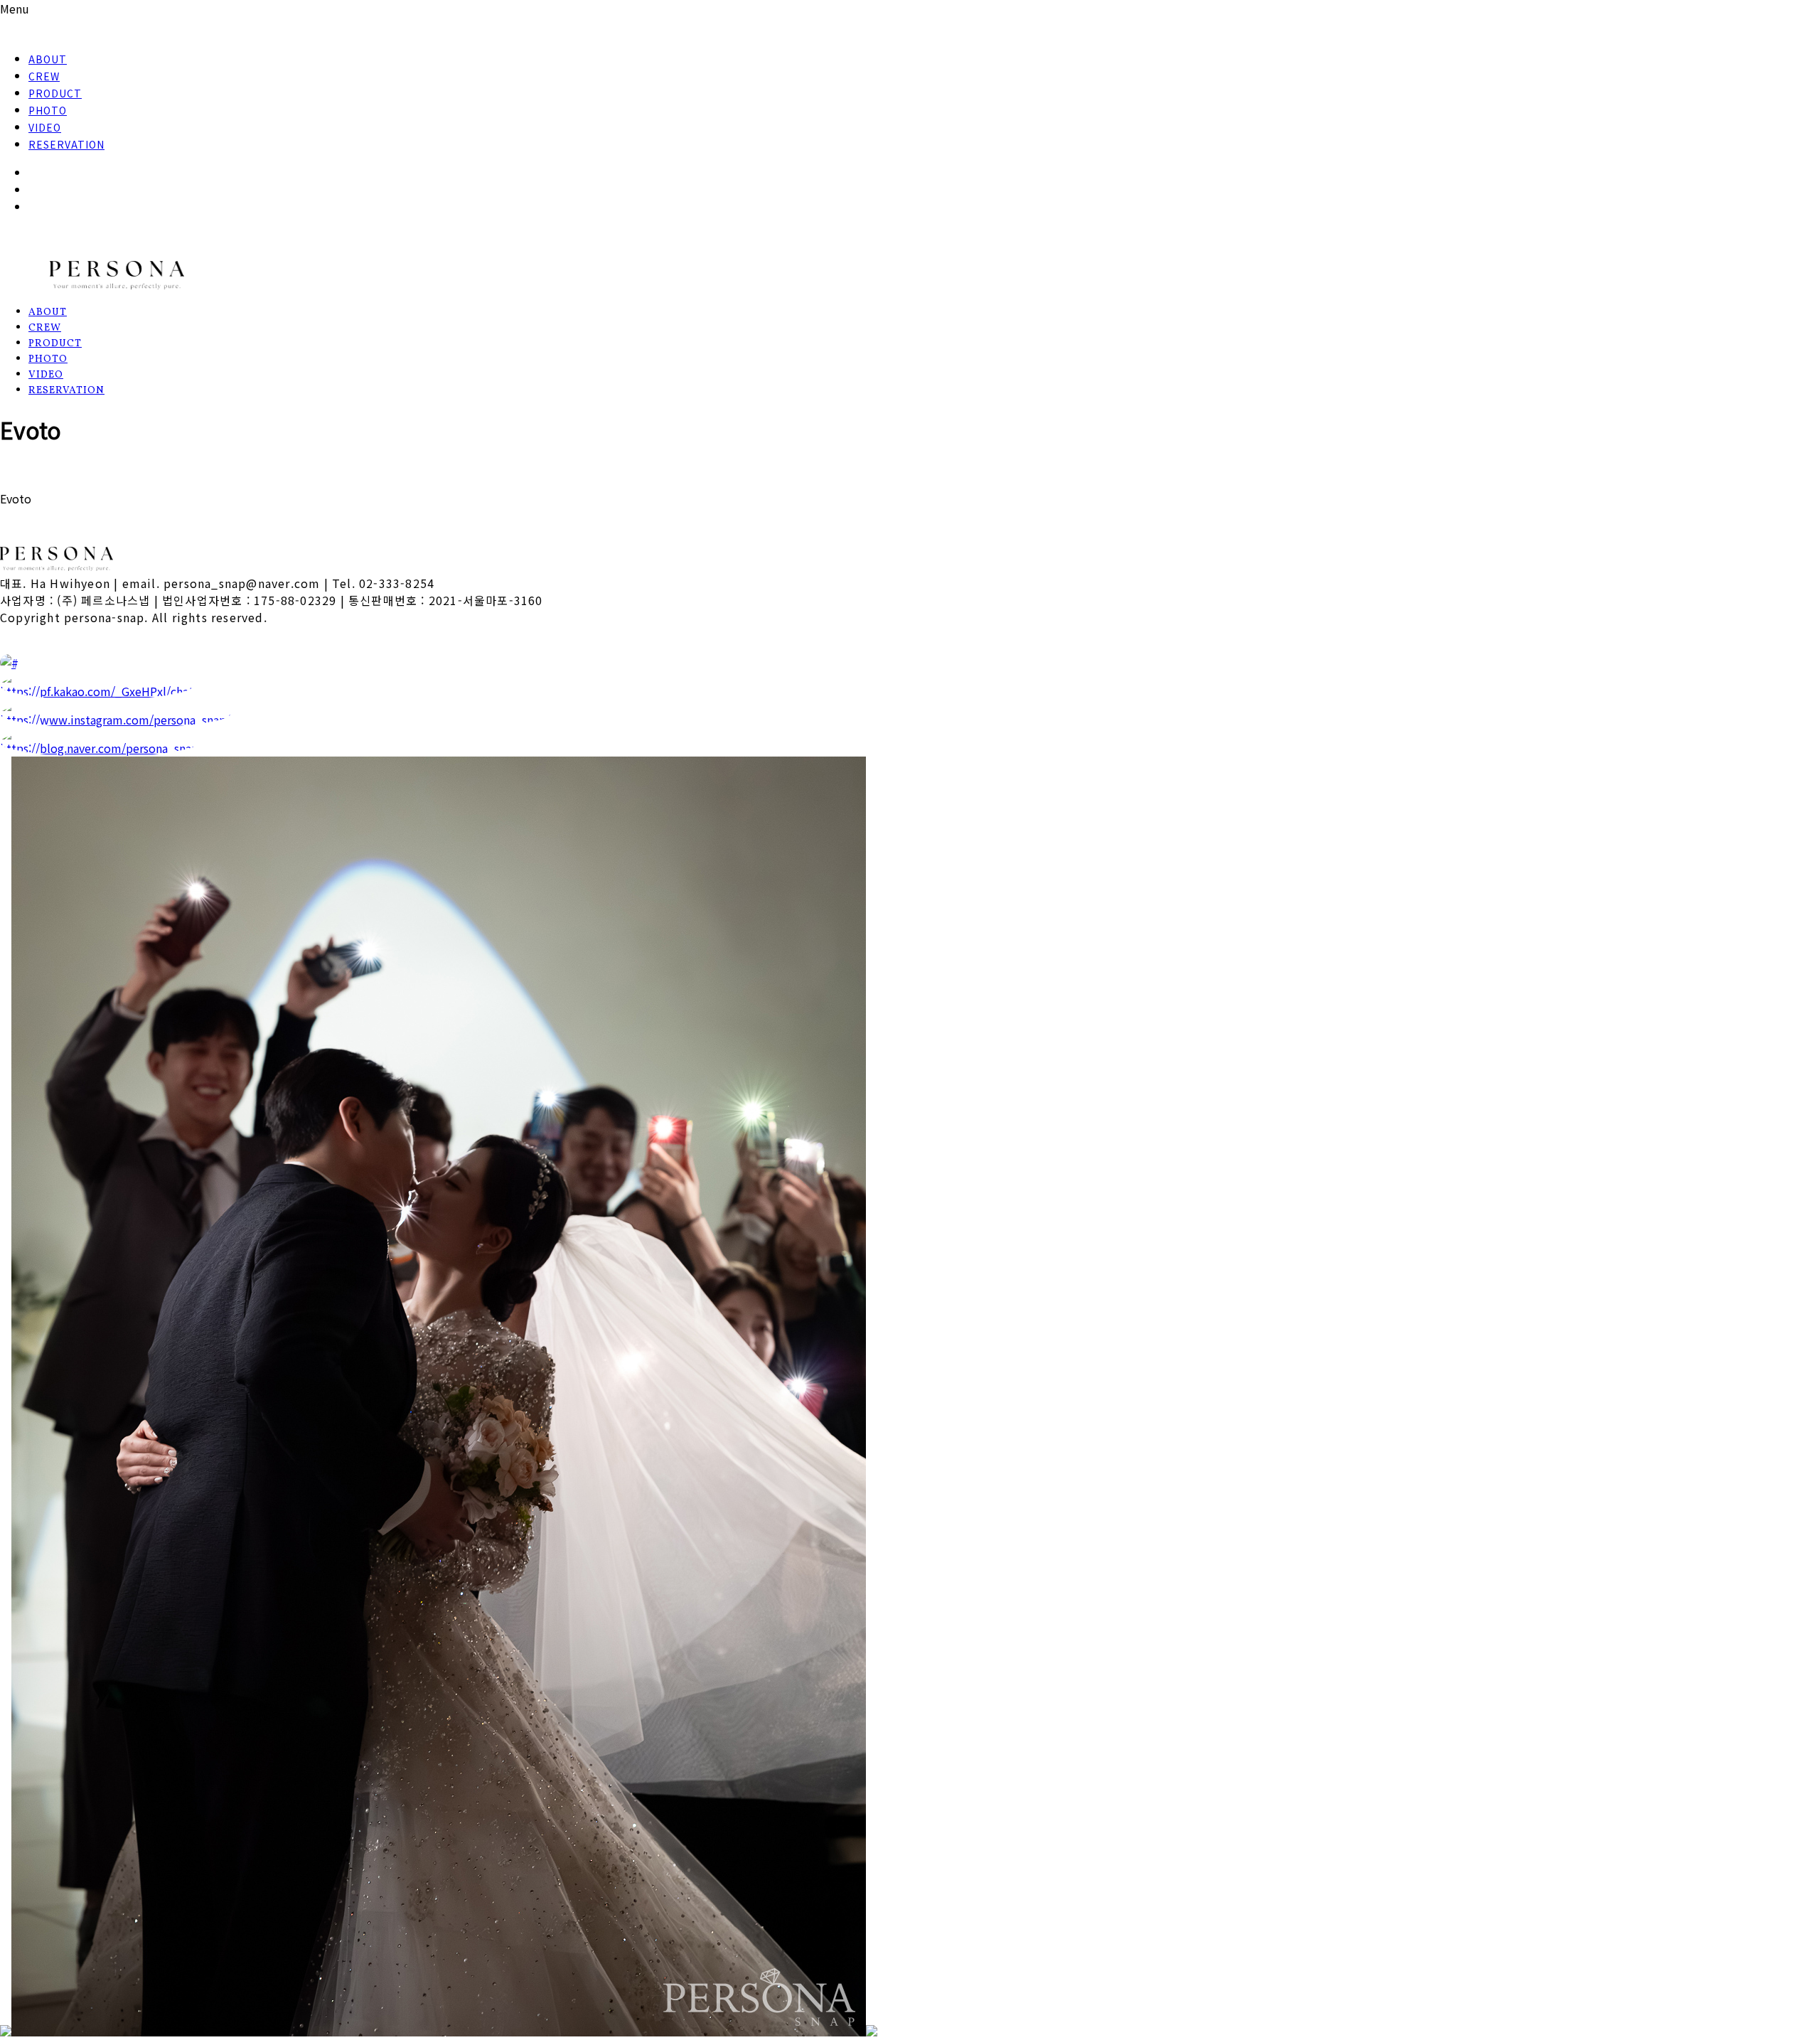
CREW (44, 76)
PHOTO (48, 110)
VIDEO (45, 127)
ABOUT (48, 59)
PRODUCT (55, 93)
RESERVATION (66, 144)
